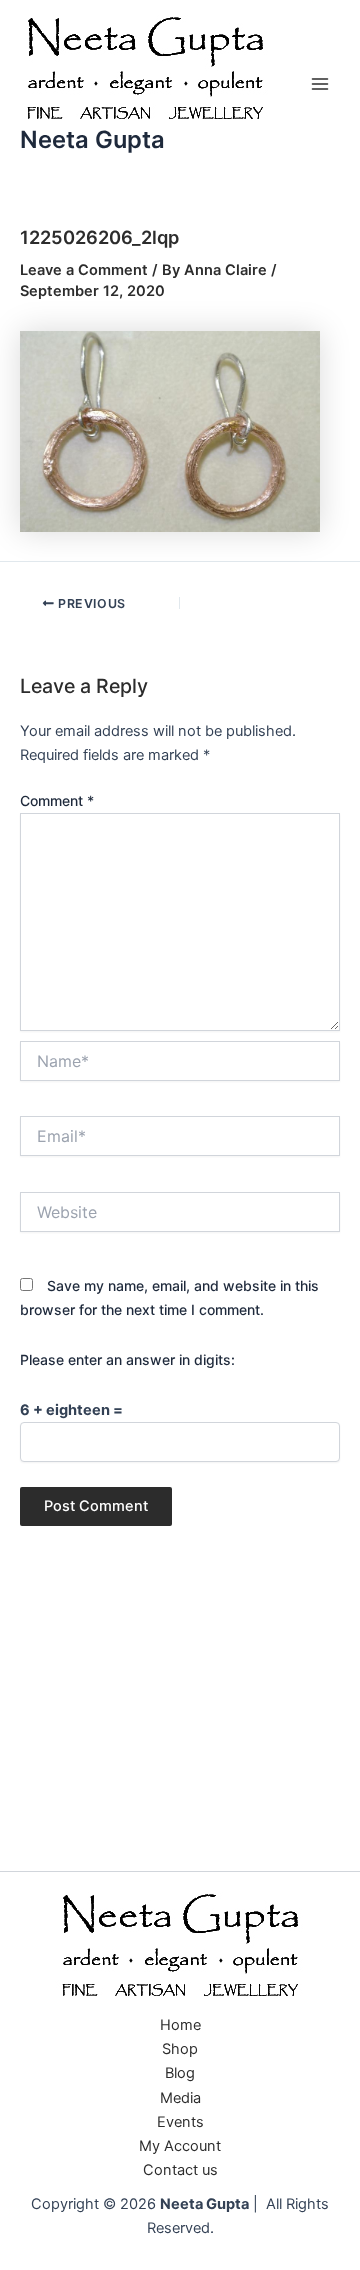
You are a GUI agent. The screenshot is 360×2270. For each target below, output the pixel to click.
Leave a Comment (84, 270)
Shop (180, 2049)
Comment (57, 800)
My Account (180, 2146)
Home (180, 2025)
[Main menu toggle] (320, 84)
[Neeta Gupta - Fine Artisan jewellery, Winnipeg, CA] (180, 1947)
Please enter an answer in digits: (127, 1359)
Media (180, 2098)
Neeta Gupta (92, 139)
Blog (180, 2073)
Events (180, 2122)
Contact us (180, 2170)
